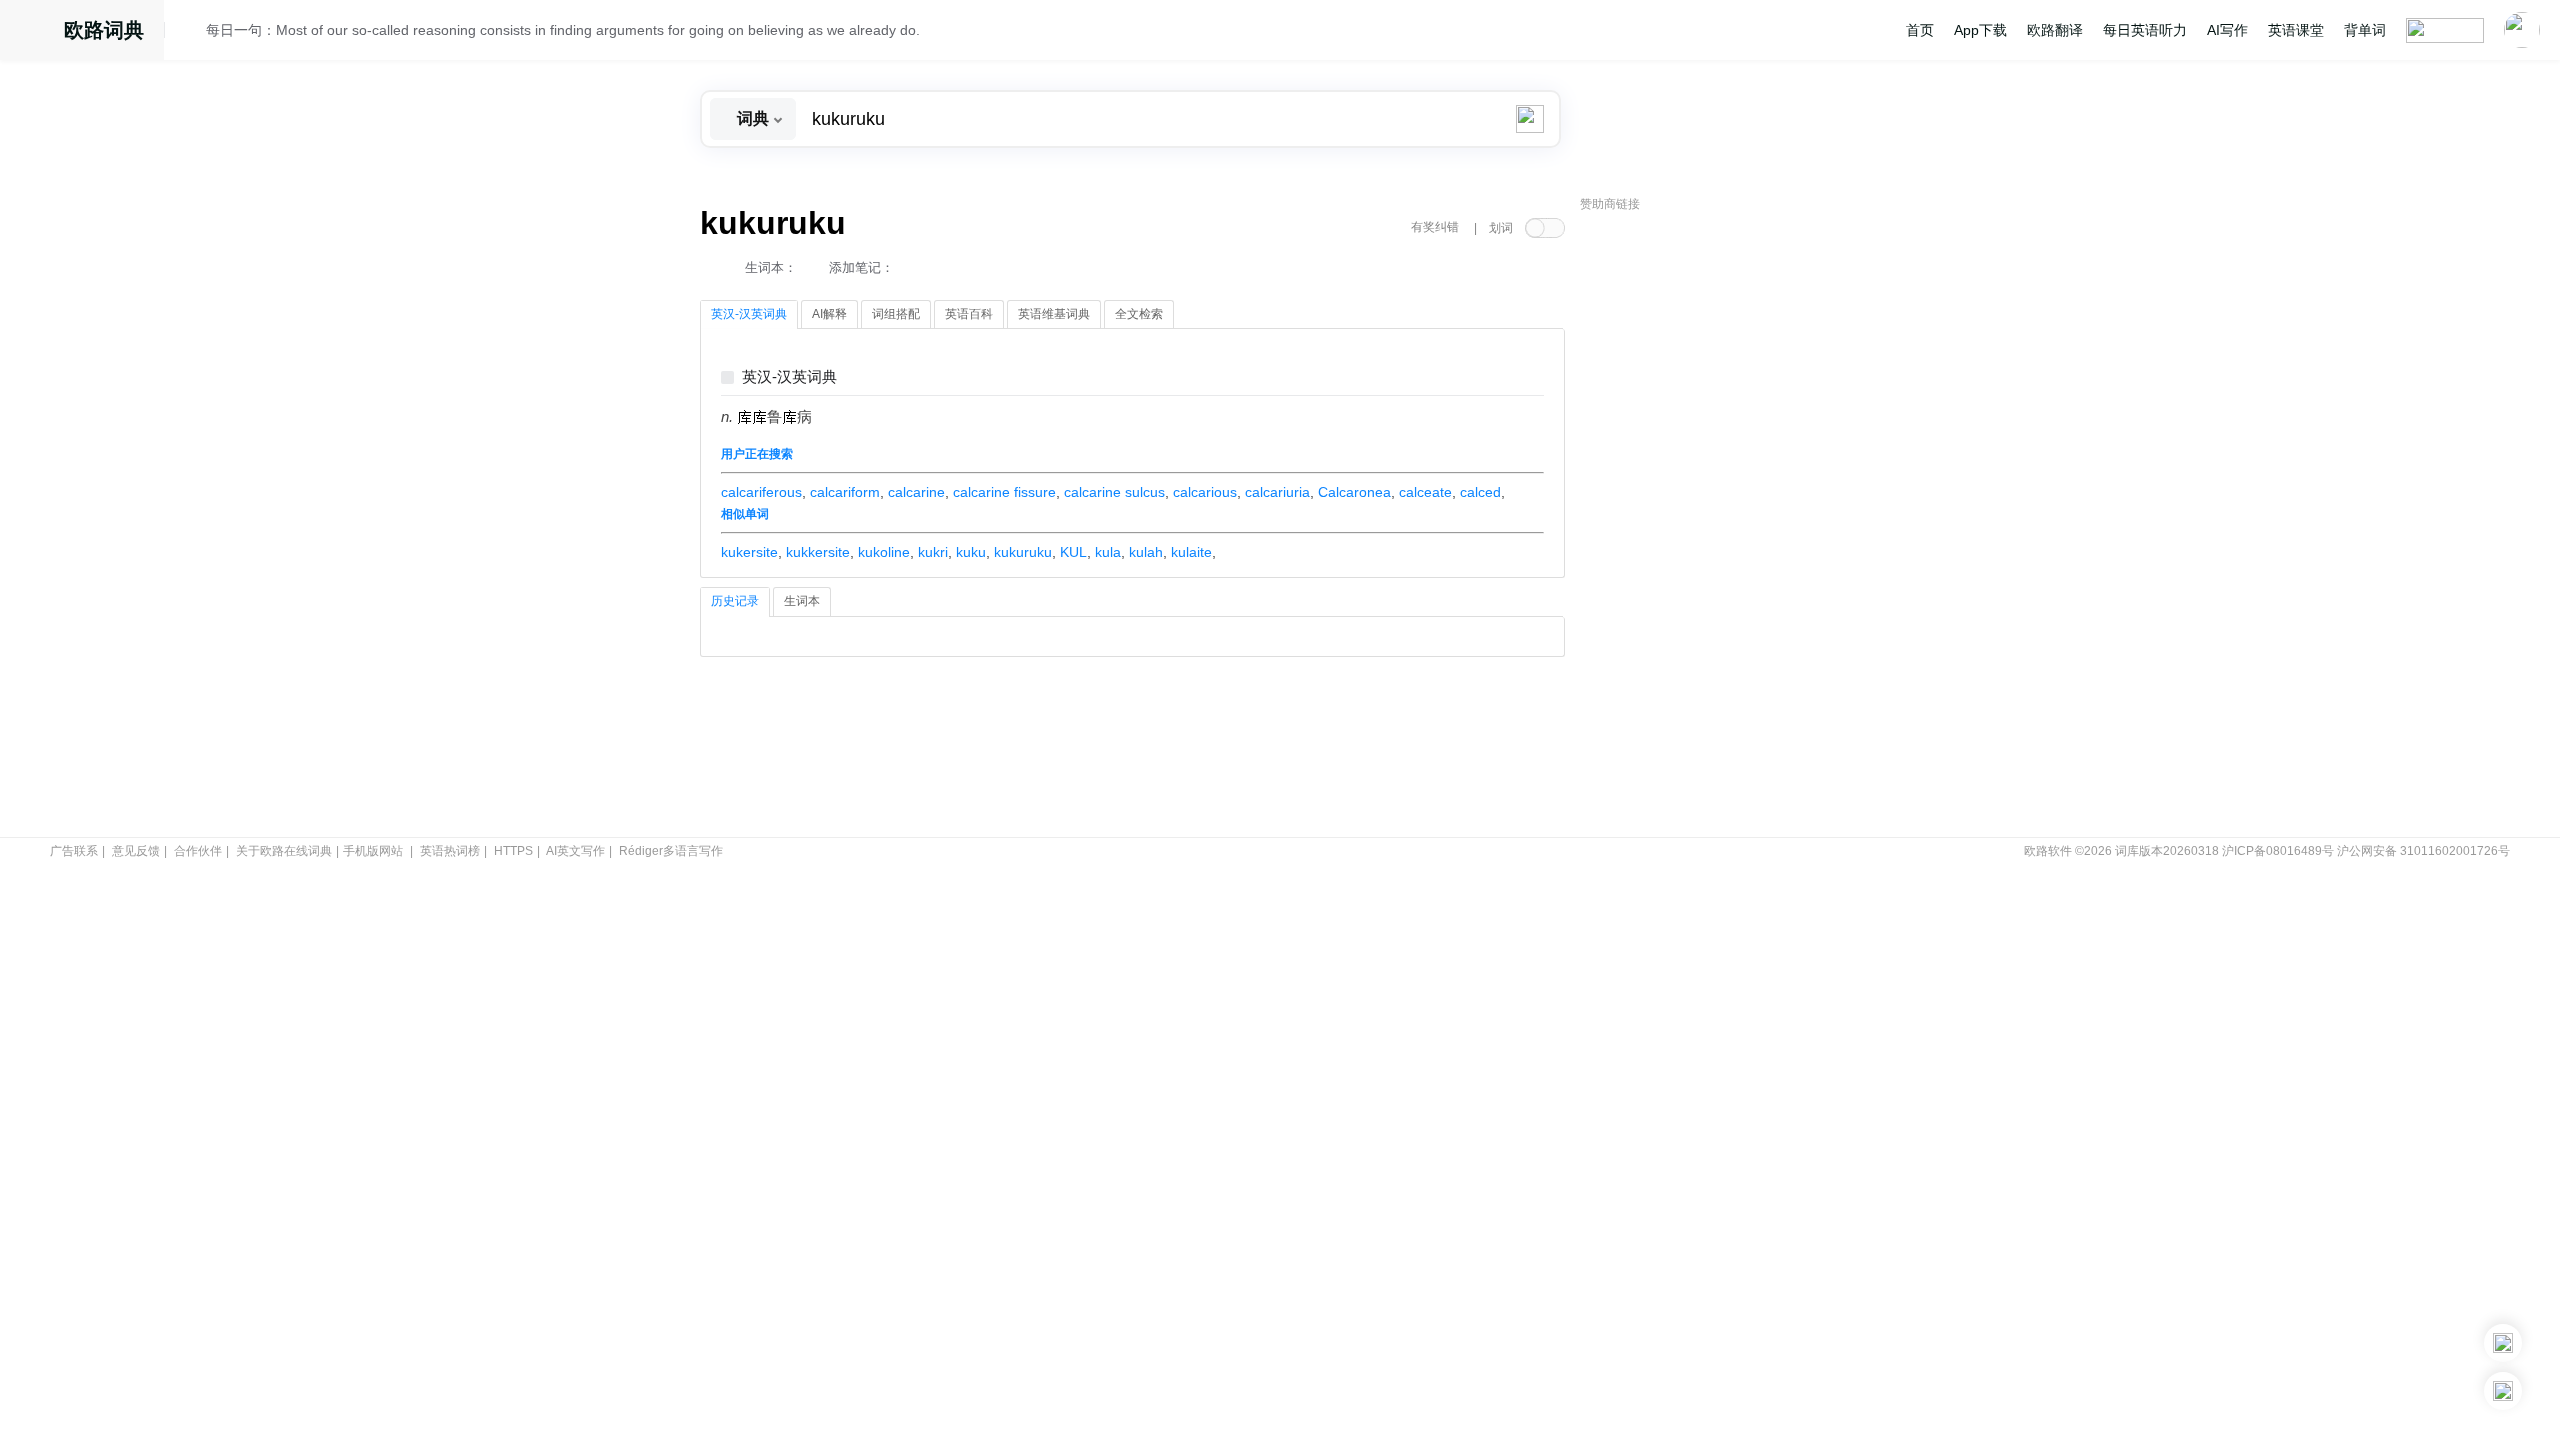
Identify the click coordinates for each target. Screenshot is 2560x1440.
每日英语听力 (2145, 30)
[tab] (749, 315)
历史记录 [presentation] (735, 601)
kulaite (1191, 552)
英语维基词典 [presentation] (1054, 314)
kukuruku (1023, 552)
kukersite (749, 552)
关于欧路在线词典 (284, 851)
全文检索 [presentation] (1139, 314)
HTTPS (513, 851)
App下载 (1980, 30)
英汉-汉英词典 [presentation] (749, 314)
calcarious (1205, 492)
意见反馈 (136, 851)
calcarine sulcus (1114, 492)
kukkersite (818, 552)
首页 (1920, 30)
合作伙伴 (198, 851)
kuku (971, 552)
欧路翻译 (2055, 30)
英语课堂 (2296, 30)
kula (1108, 552)
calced (1480, 492)
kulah (1146, 552)
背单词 (2365, 30)
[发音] (191, 33)
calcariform (845, 492)
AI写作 (2227, 30)
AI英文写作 (575, 851)
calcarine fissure (1004, 492)
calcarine (916, 492)
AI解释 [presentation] (829, 314)
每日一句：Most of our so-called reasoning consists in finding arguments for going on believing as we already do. (563, 30)
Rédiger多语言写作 (671, 851)
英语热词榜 (450, 851)
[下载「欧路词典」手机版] (2503, 1343)
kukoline (884, 552)
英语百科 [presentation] (969, 314)
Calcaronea (1354, 492)
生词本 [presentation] (802, 601)
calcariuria (1277, 492)
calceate (1425, 492)
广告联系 (74, 851)
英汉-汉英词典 (789, 377)
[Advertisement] (1730, 525)
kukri (933, 552)
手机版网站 (373, 851)
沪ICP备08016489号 (2278, 851)
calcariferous (761, 492)
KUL (1073, 552)
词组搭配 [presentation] (896, 314)
